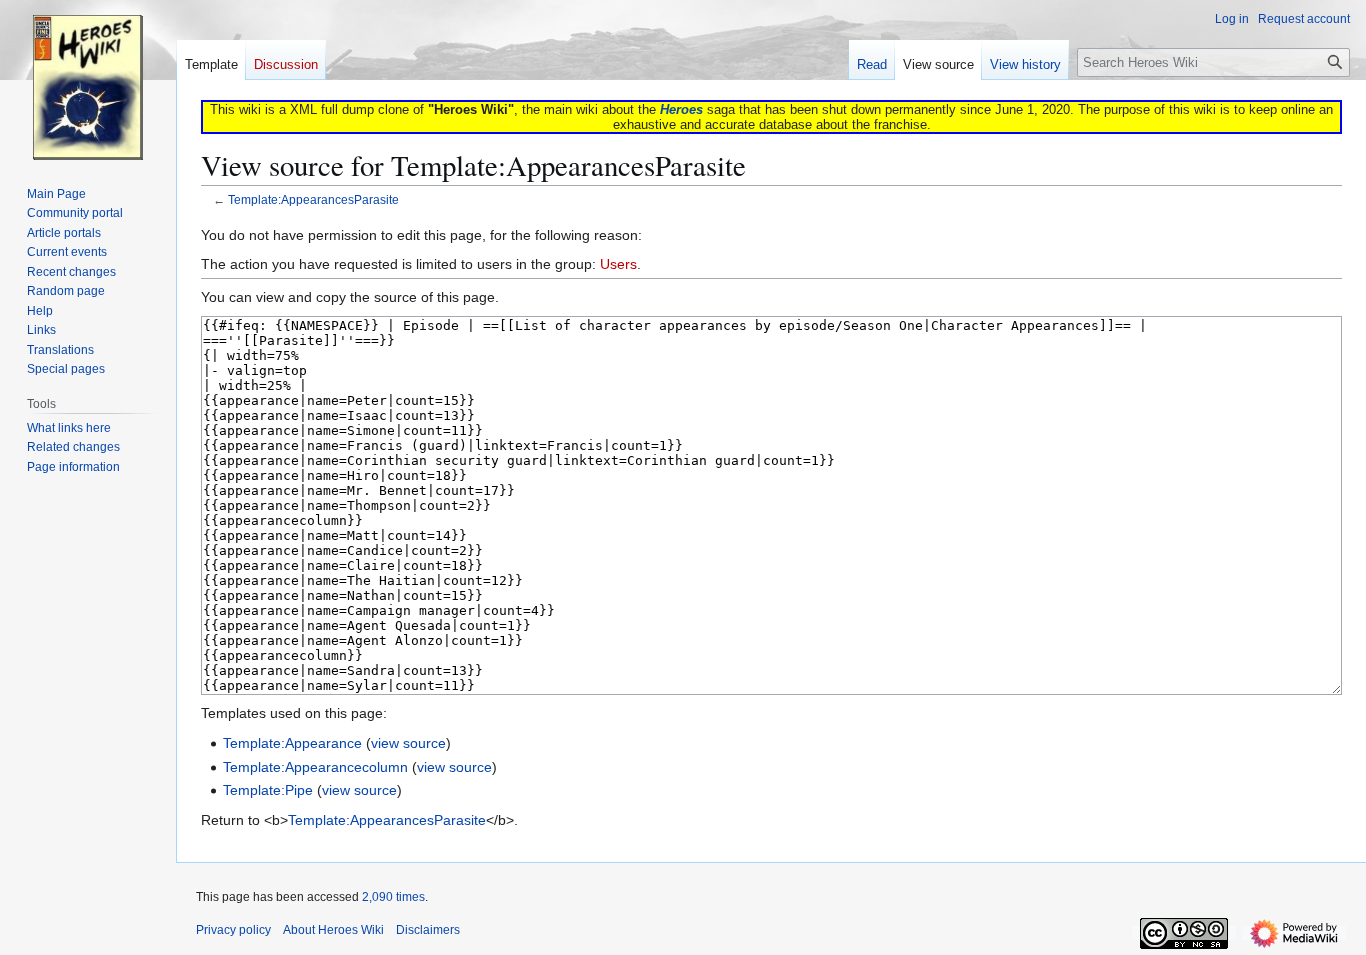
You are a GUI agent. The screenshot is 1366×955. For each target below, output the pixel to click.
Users (618, 264)
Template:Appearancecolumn (315, 767)
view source (408, 743)
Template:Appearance (292, 743)
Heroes (681, 109)
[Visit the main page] (88, 80)
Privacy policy (233, 930)
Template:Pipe (268, 790)
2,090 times (393, 897)
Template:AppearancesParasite (313, 199)
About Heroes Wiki (333, 930)
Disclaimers (428, 930)
